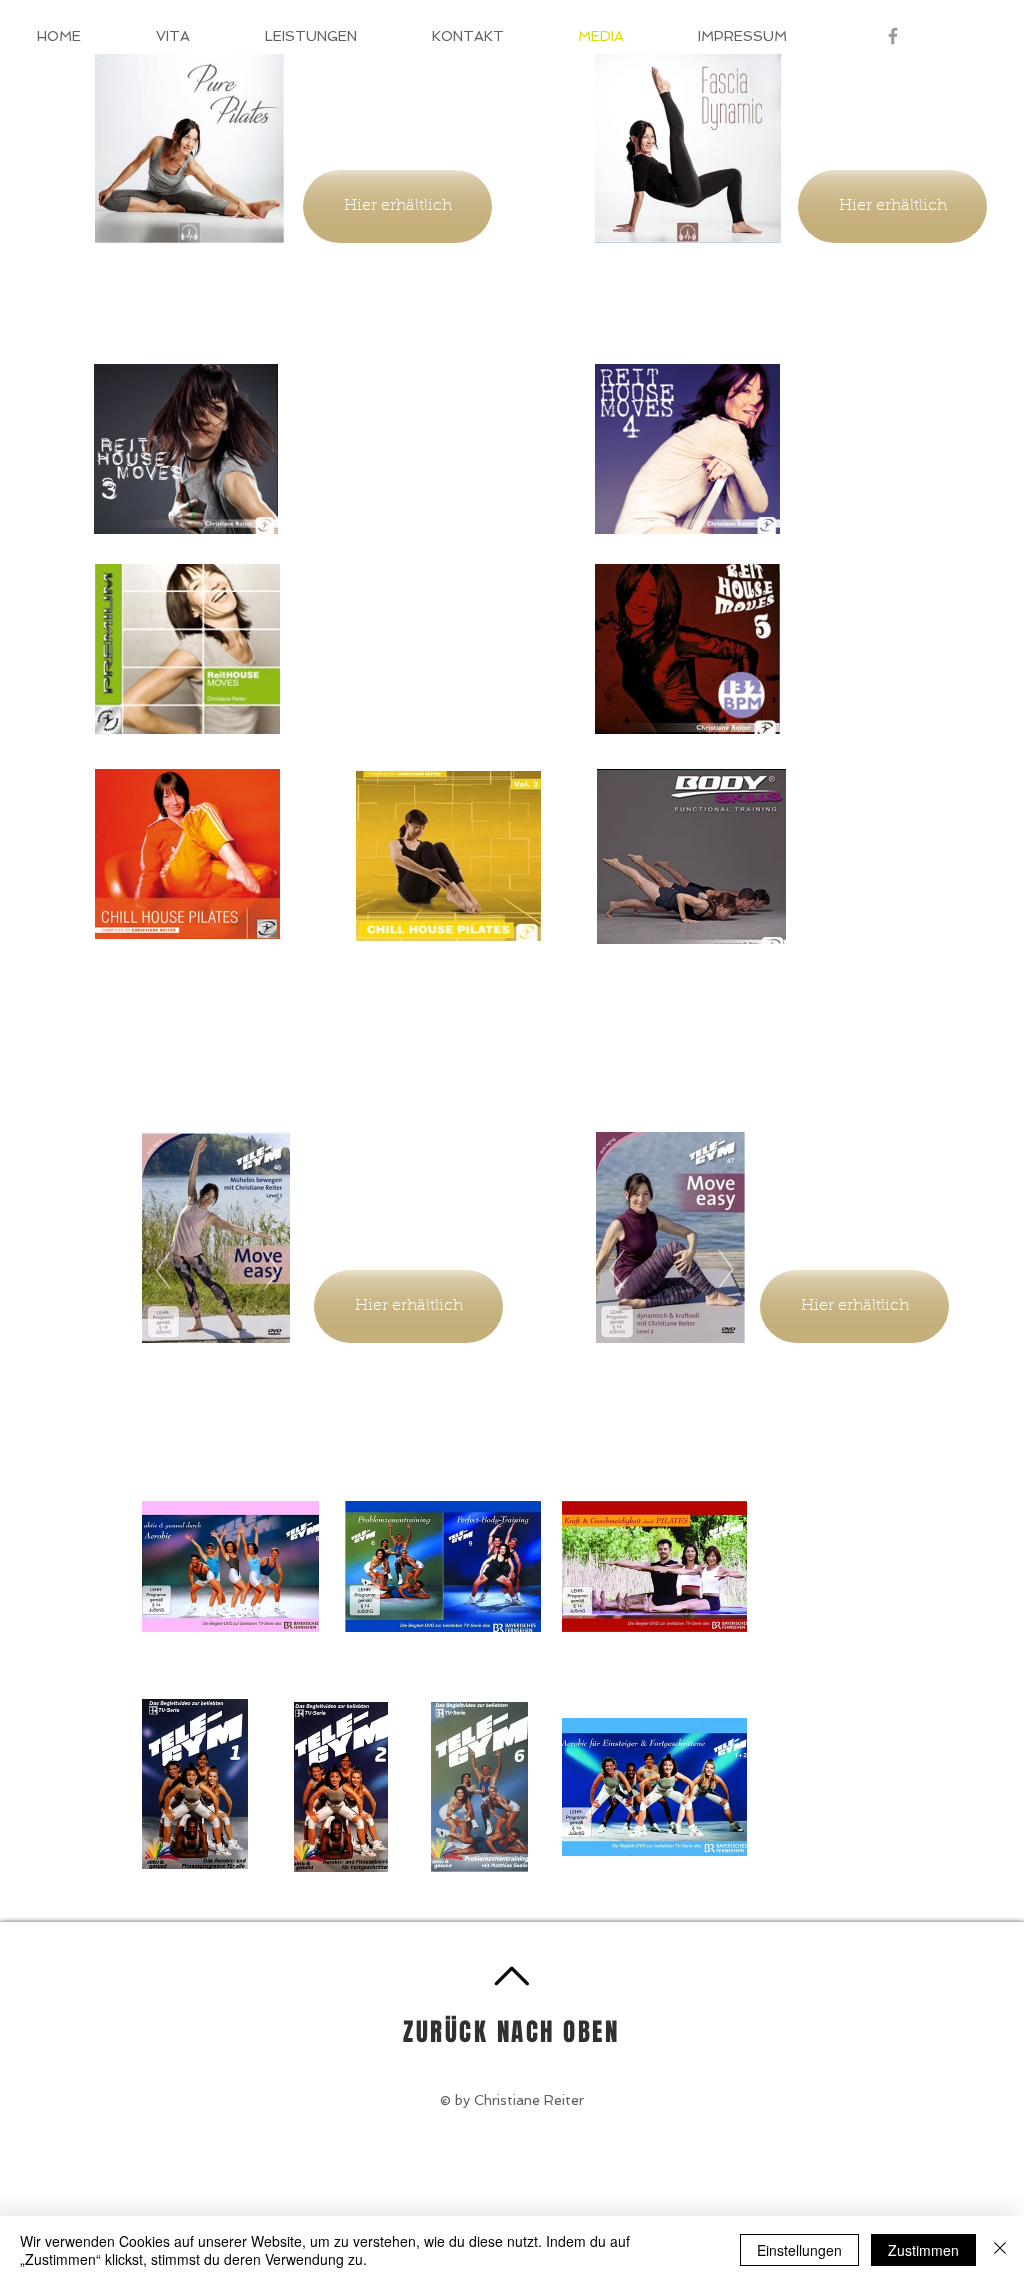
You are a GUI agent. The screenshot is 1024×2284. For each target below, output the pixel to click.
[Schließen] (1000, 2250)
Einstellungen (799, 2250)
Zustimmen (923, 2250)
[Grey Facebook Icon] (893, 36)
